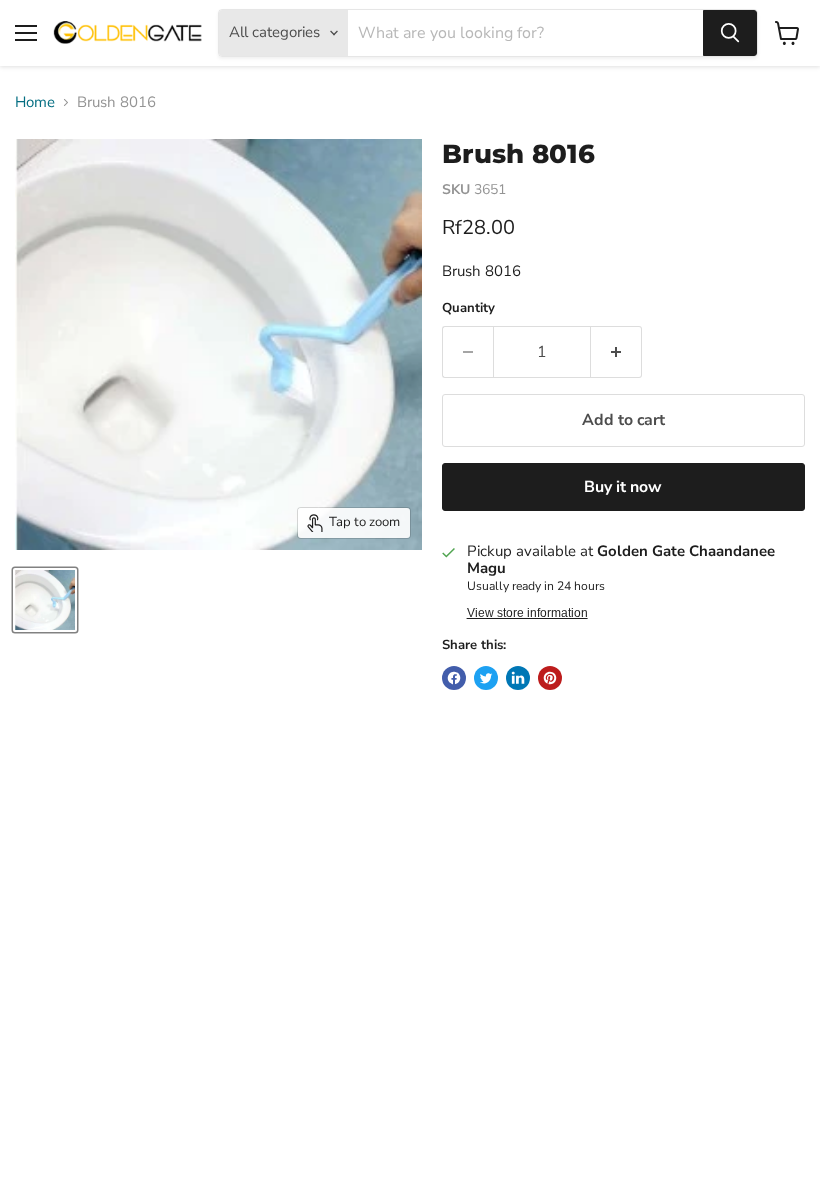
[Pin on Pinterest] (550, 678)
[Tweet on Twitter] (486, 678)
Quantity (468, 308)
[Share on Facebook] (454, 678)
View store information (527, 613)
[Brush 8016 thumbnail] (45, 600)
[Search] (730, 33)
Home (35, 102)
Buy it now (623, 487)
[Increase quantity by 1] (616, 352)
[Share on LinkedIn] (518, 678)
